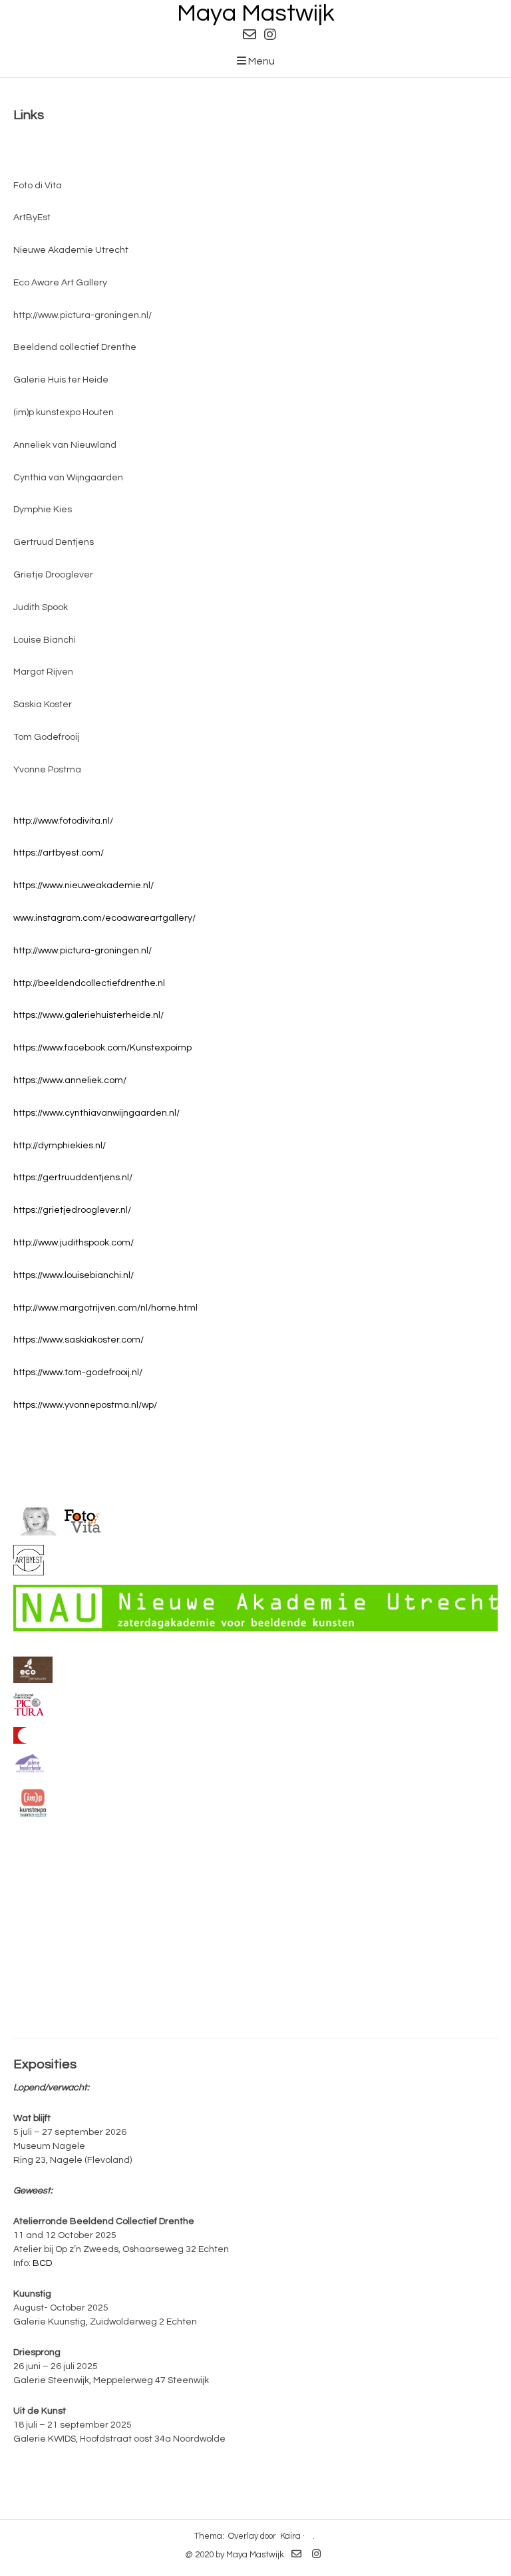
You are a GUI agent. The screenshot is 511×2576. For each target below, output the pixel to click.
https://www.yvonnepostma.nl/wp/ (85, 1405)
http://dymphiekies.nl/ (60, 1146)
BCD (42, 2263)
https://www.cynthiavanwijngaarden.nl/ (96, 1113)
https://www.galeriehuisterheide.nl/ (88, 1015)
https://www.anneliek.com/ (70, 1080)
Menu (260, 61)
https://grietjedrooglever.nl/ (72, 1210)
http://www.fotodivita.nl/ (63, 821)
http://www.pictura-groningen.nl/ (83, 951)
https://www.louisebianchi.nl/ (74, 1275)
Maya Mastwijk (256, 13)
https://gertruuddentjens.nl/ (73, 1178)
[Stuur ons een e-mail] (250, 35)
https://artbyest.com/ (59, 853)
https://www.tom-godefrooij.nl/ (78, 1372)
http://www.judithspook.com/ (74, 1243)
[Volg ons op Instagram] (270, 35)
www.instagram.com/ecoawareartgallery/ (104, 918)
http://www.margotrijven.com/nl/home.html (105, 1308)
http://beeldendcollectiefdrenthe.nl (89, 983)
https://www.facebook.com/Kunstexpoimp (102, 1048)
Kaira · (292, 2536)
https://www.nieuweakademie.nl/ (84, 885)
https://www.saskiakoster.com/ (79, 1340)
